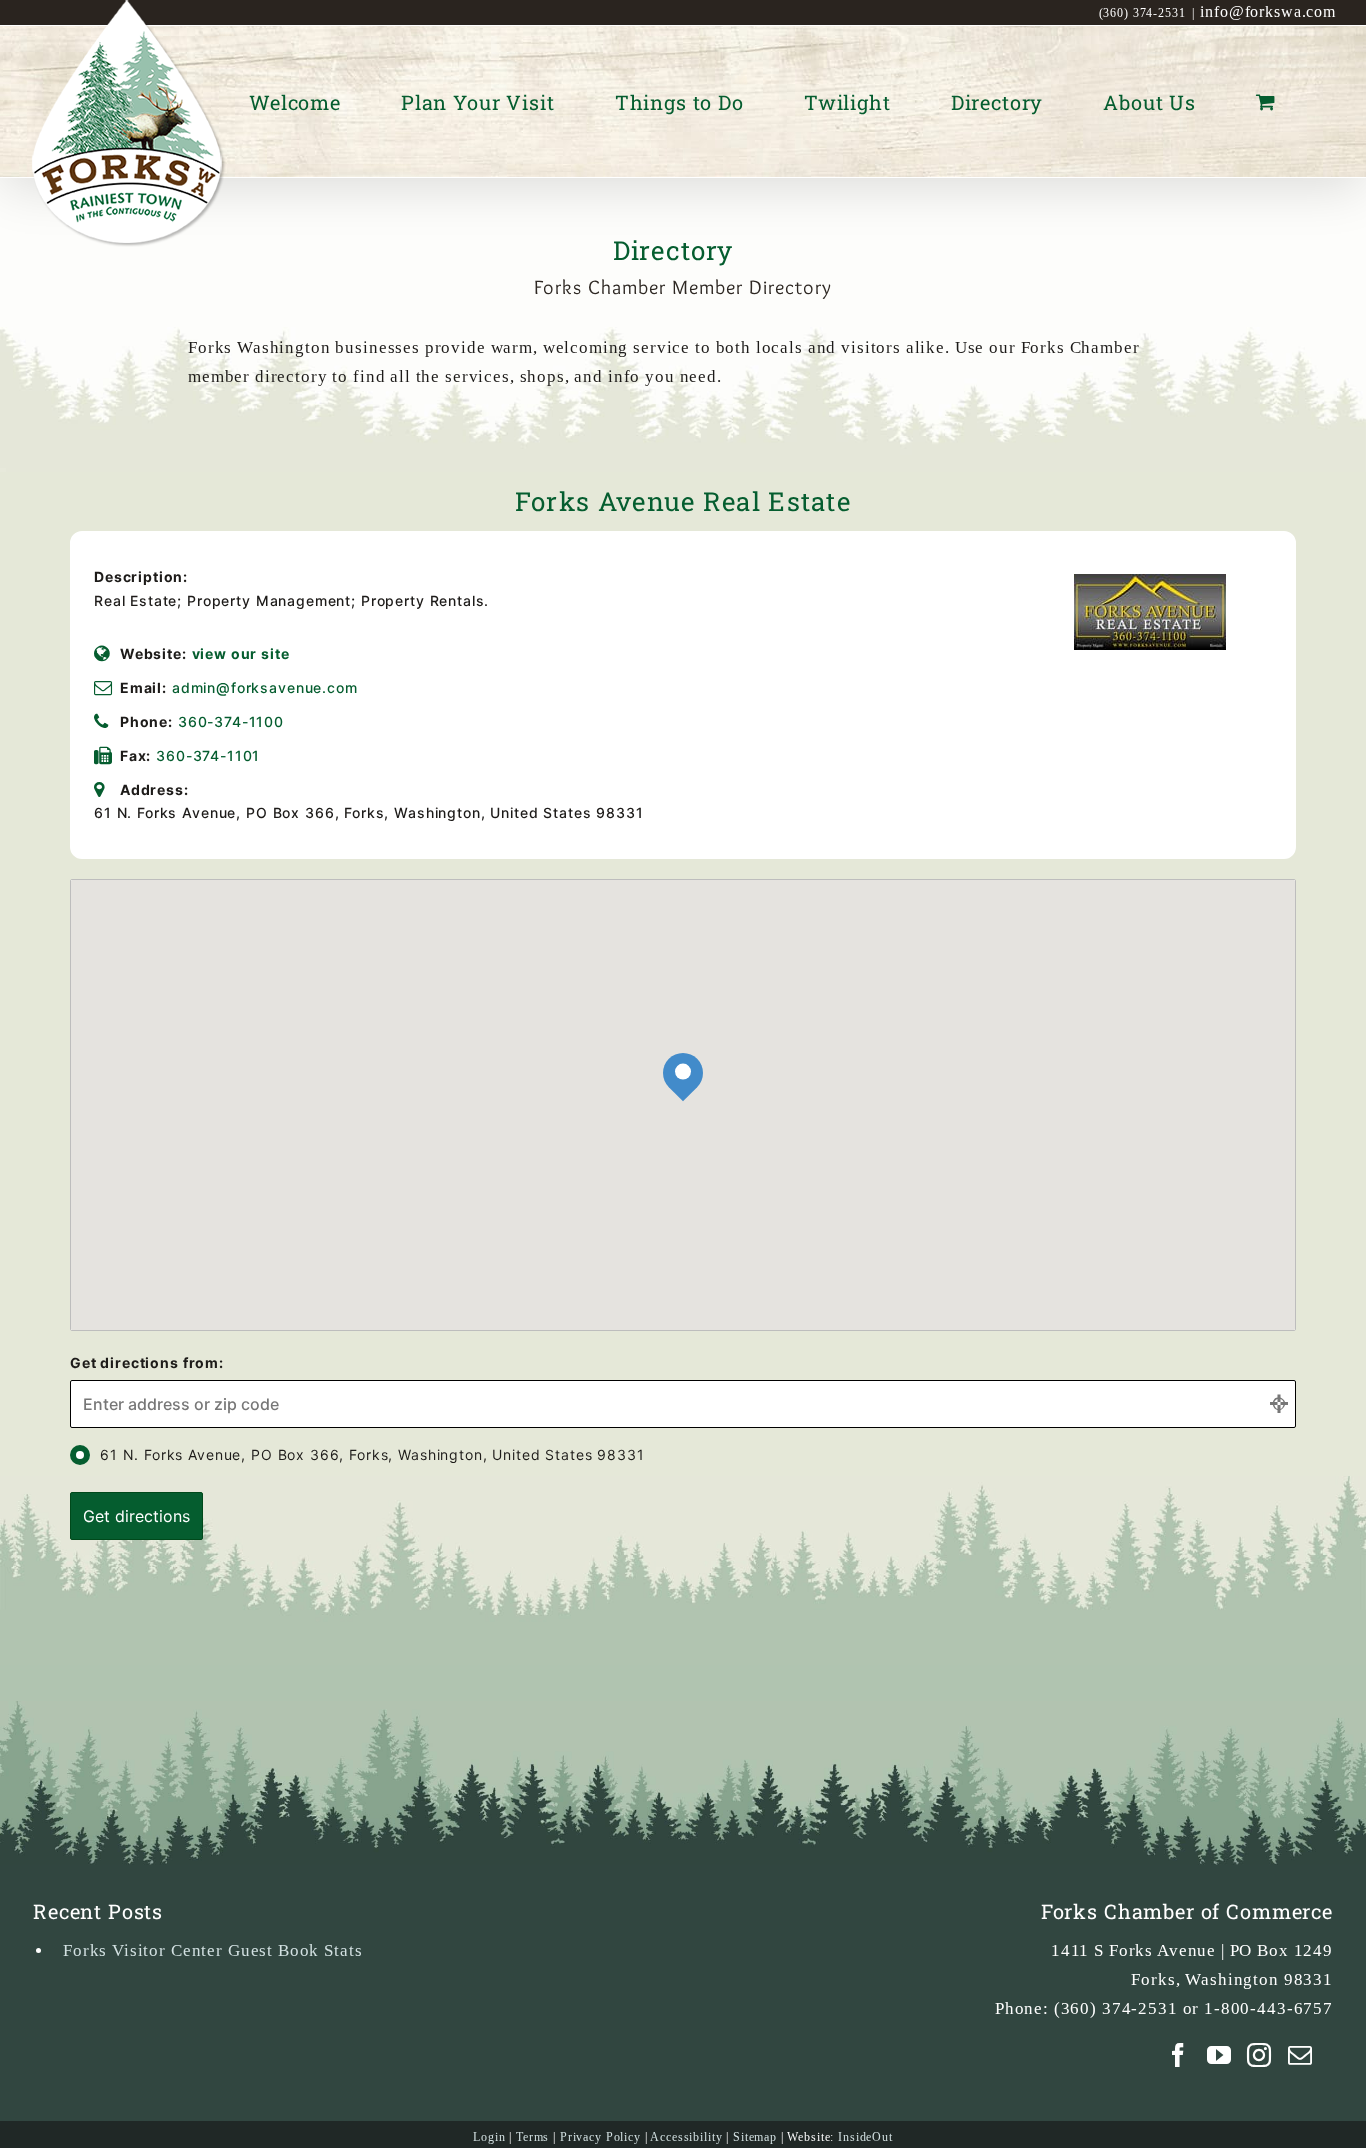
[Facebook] (1178, 2055)
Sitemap (755, 2137)
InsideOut (865, 2137)
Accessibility (686, 2137)
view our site (241, 653)
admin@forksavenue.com (265, 687)
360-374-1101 (208, 755)
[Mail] (1300, 2055)
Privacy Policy (600, 2137)
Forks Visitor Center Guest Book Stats (212, 1950)
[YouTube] (1219, 2055)
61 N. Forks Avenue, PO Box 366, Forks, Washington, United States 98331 (372, 1454)
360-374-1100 (231, 721)
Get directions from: (147, 1362)
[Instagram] (1259, 2055)
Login (489, 2137)
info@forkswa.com (1268, 11)
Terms (532, 2137)
